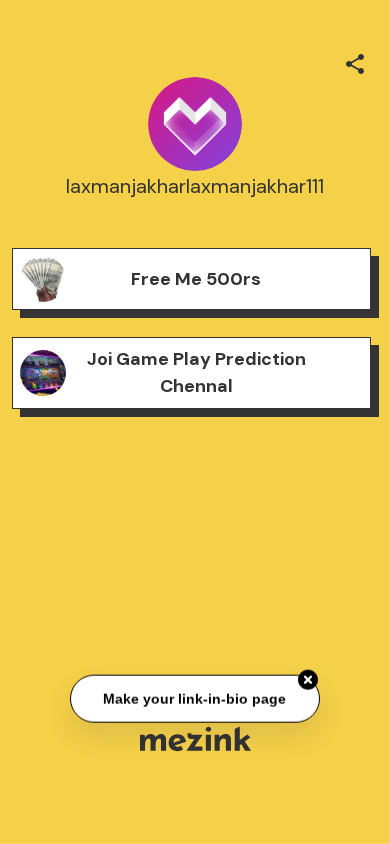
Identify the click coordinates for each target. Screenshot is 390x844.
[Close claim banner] (308, 680)
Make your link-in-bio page (195, 698)
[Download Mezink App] (195, 738)
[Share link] (355, 61)
